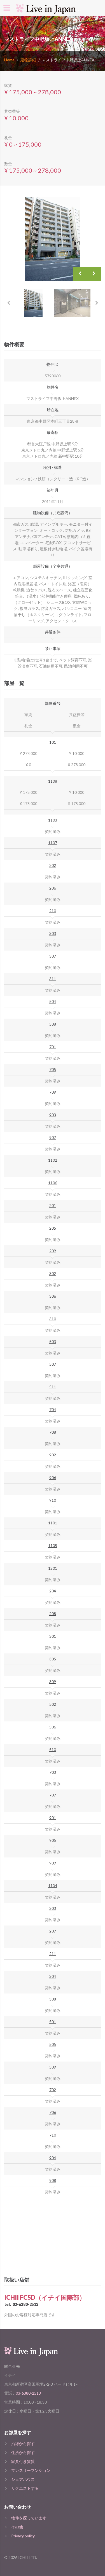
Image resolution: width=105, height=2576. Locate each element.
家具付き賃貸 (23, 2461)
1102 (53, 1160)
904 (53, 2158)
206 (53, 888)
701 (53, 1047)
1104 (53, 1886)
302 (53, 1273)
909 (53, 1863)
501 (53, 2022)
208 (53, 1614)
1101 (53, 1523)
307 (53, 956)
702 (53, 2090)
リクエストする (25, 2488)
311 (53, 979)
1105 (53, 1546)
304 (53, 1976)
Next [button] (94, 274)
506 (53, 1727)
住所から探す (23, 2452)
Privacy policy (23, 2536)
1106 (53, 1183)
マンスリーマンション (31, 2470)
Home (9, 60)
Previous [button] (80, 274)
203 (53, 1908)
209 (53, 1251)
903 (53, 1115)
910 (53, 1500)
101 (53, 742)
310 (53, 1319)
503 (53, 1341)
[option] (53, 239)
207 (53, 1931)
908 (53, 2180)
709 (53, 1092)
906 (53, 1477)
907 (53, 1137)
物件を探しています (29, 2518)
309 (53, 1682)
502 (53, 1704)
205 (53, 1228)
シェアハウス (23, 2479)
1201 (53, 1568)
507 (53, 1364)
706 (53, 2112)
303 (53, 933)
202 (53, 865)
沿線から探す (23, 2443)
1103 (53, 820)
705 (53, 1069)
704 (53, 1409)
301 (53, 1636)
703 (53, 1772)
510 (53, 1750)
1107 (53, 843)
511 (53, 1387)
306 (53, 1296)
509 (53, 2067)
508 (53, 1024)
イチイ (10, 2375)
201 (53, 1205)
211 (53, 1954)
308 (53, 1999)
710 (53, 2135)
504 (53, 1001)
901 (53, 1818)
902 (53, 1455)
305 (53, 1659)
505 (53, 2044)
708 (53, 1432)
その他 (17, 2527)
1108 (53, 781)
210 (53, 911)
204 (53, 1591)
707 (53, 1795)
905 (53, 1840)
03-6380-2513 (25, 2304)
